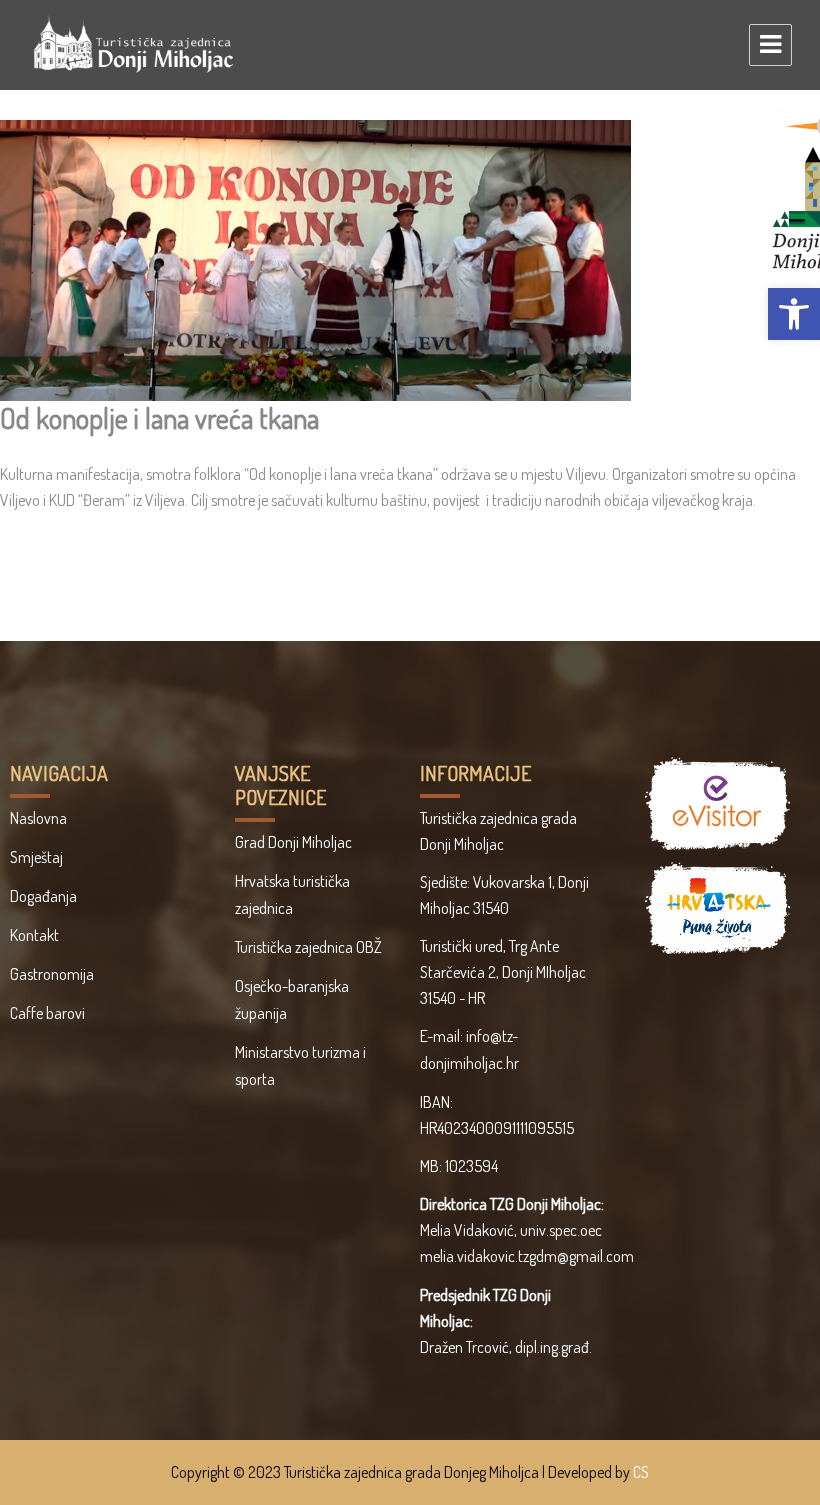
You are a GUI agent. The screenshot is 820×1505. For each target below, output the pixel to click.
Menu (770, 45)
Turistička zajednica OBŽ (308, 947)
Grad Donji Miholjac (293, 842)
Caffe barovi (47, 1013)
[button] (794, 314)
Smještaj (36, 857)
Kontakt (34, 935)
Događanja (43, 896)
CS (641, 1472)
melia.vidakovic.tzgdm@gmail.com (527, 1256)
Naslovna (38, 818)
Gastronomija (52, 974)
